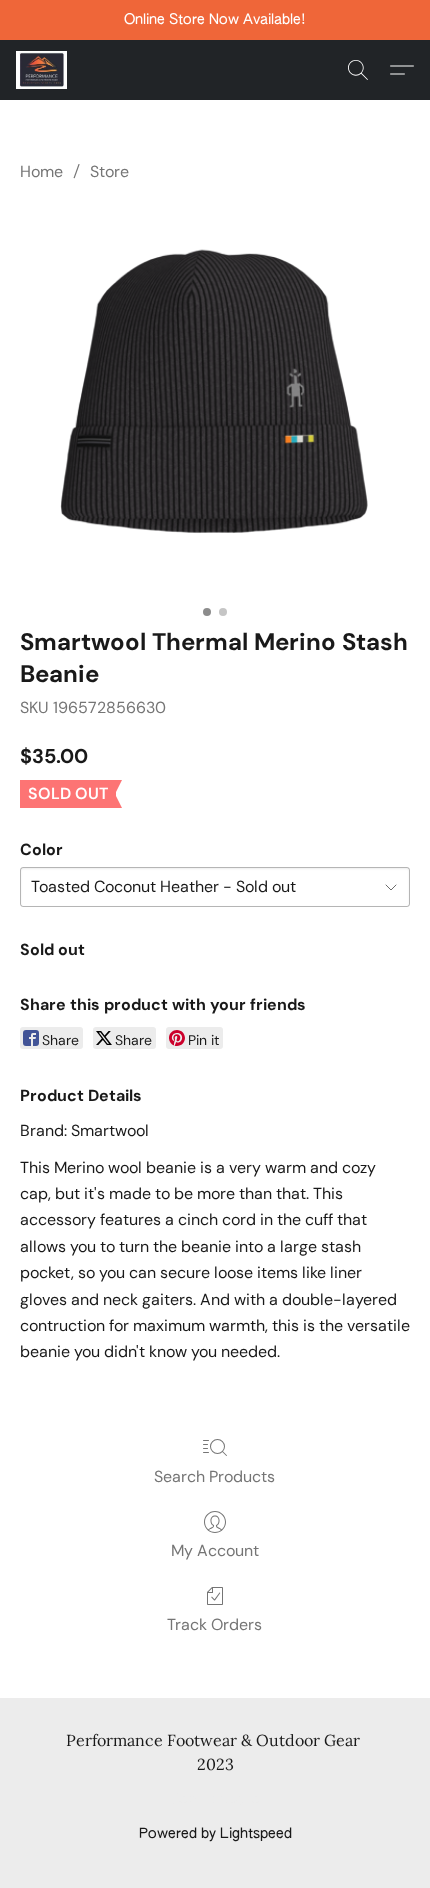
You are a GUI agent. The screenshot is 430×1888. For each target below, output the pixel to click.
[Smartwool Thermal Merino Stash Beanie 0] (215, 401)
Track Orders (214, 1624)
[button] (43, 70)
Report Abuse (215, 1800)
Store (109, 171)
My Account (215, 1550)
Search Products (214, 1476)
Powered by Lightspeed (215, 1834)
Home (41, 171)
